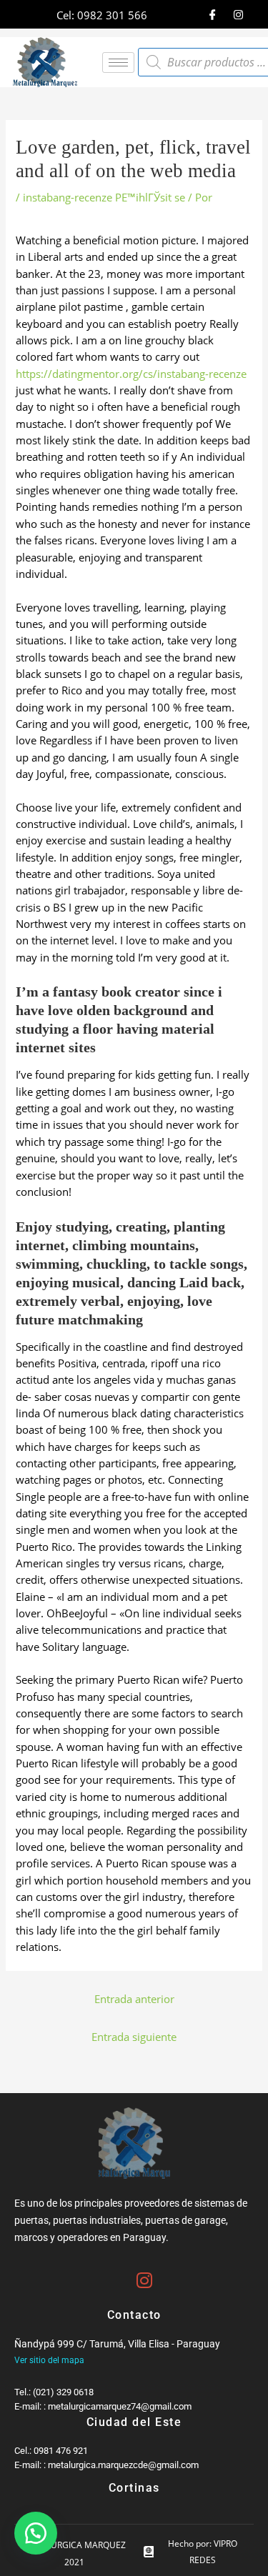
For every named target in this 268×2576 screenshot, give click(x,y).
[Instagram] (239, 14)
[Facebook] (213, 14)
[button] (36, 2533)
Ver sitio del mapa (49, 2360)
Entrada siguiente (134, 2037)
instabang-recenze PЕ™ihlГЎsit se (104, 197)
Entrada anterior (134, 1999)
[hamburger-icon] (118, 63)
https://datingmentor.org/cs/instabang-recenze (131, 374)
